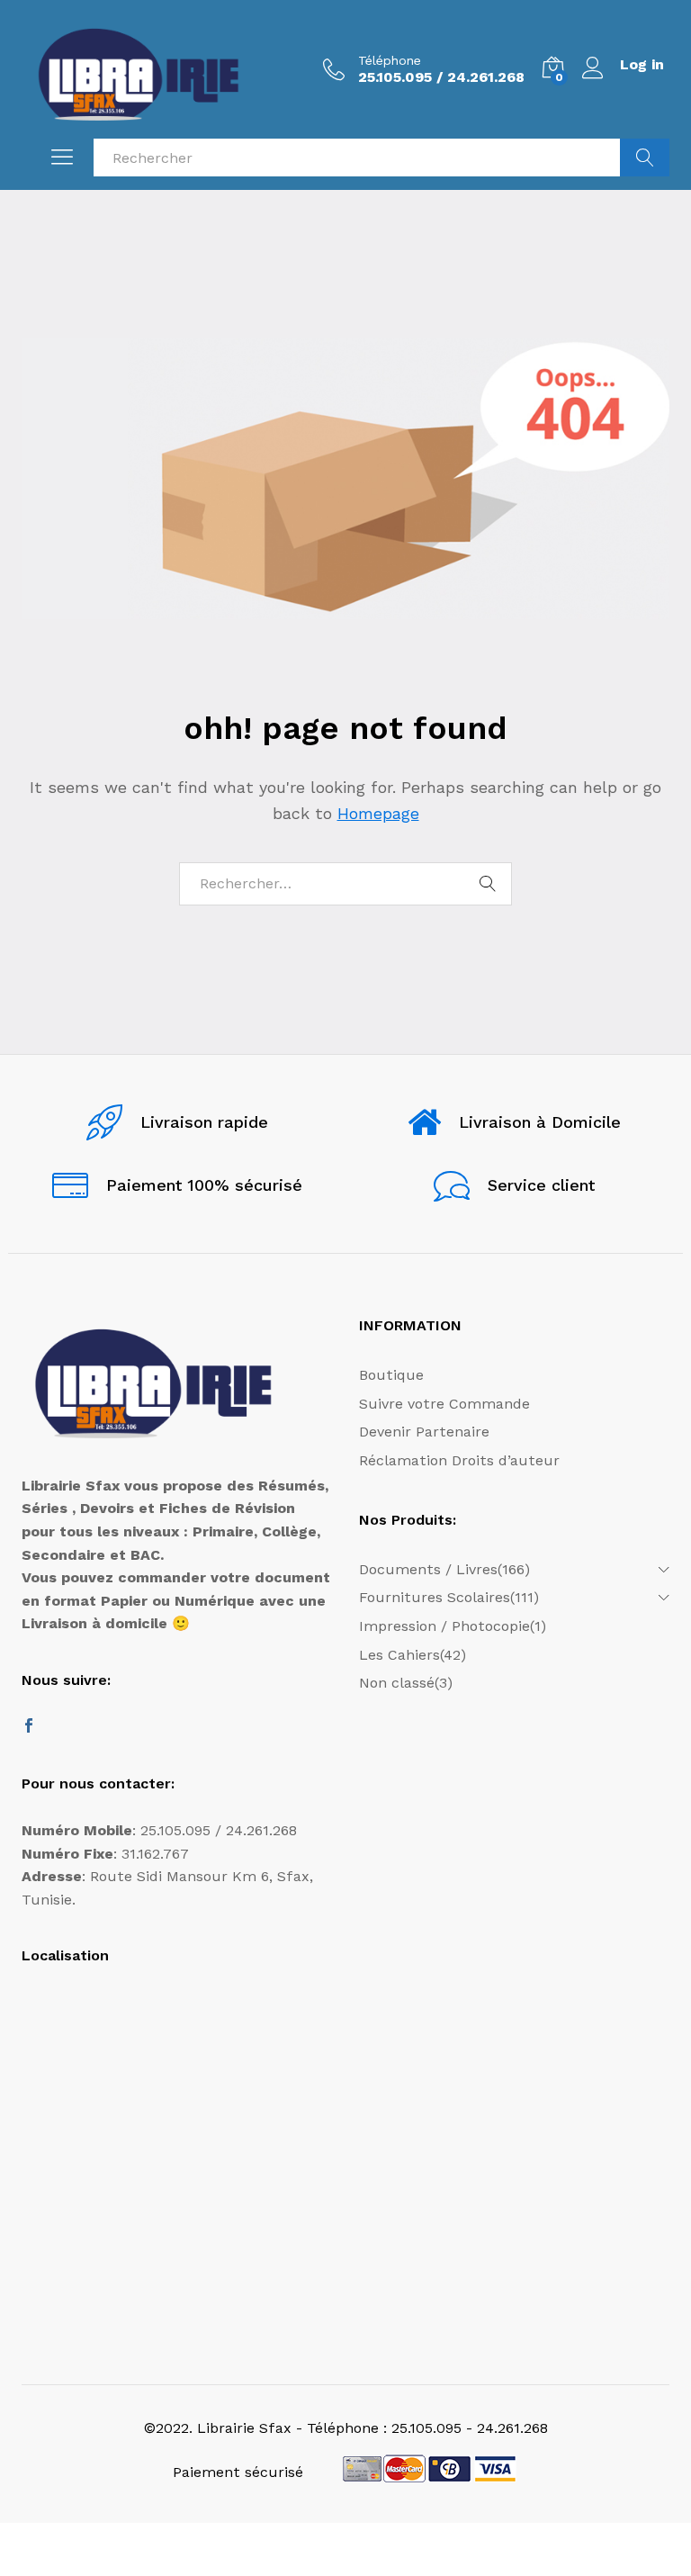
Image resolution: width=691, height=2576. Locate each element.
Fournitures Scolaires (435, 1597)
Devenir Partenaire (424, 1432)
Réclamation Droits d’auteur (459, 1460)
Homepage (378, 813)
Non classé (397, 1683)
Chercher (645, 158)
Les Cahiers (399, 1655)
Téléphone (390, 60)
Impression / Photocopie (444, 1626)
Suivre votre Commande (444, 1404)
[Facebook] (29, 1727)
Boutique (391, 1375)
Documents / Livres (428, 1569)
